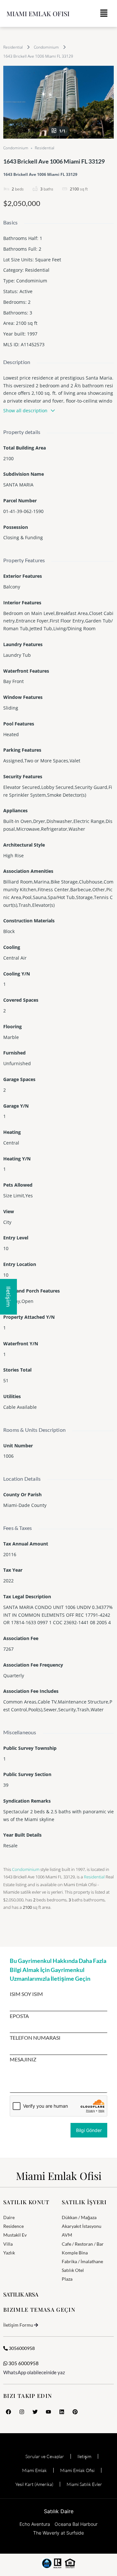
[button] (104, 13)
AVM (67, 2235)
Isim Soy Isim (26, 1994)
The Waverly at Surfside (58, 2533)
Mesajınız (23, 2059)
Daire (9, 2217)
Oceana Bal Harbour (76, 2524)
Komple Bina (75, 2253)
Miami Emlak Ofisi (38, 13)
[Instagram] (22, 2412)
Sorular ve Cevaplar (45, 2456)
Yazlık (9, 2253)
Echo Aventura (35, 2524)
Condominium (46, 47)
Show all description (25, 410)
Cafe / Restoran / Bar (83, 2244)
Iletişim (84, 2456)
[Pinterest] (75, 2412)
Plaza (67, 2279)
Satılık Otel (73, 2270)
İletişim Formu (18, 2325)
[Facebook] (8, 2412)
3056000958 (21, 2348)
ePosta (19, 2016)
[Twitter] (35, 2412)
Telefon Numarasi (35, 2038)
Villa (8, 2244)
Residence (13, 2226)
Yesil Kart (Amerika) (34, 2484)
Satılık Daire (59, 2511)
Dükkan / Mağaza (79, 2217)
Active (26, 291)
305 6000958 (23, 2363)
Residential (13, 47)
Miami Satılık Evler (84, 2484)
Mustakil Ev (15, 2235)
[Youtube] (48, 2412)
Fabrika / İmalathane (82, 2261)
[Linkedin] (62, 2412)
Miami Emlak (34, 2470)
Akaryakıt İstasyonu (82, 2226)
